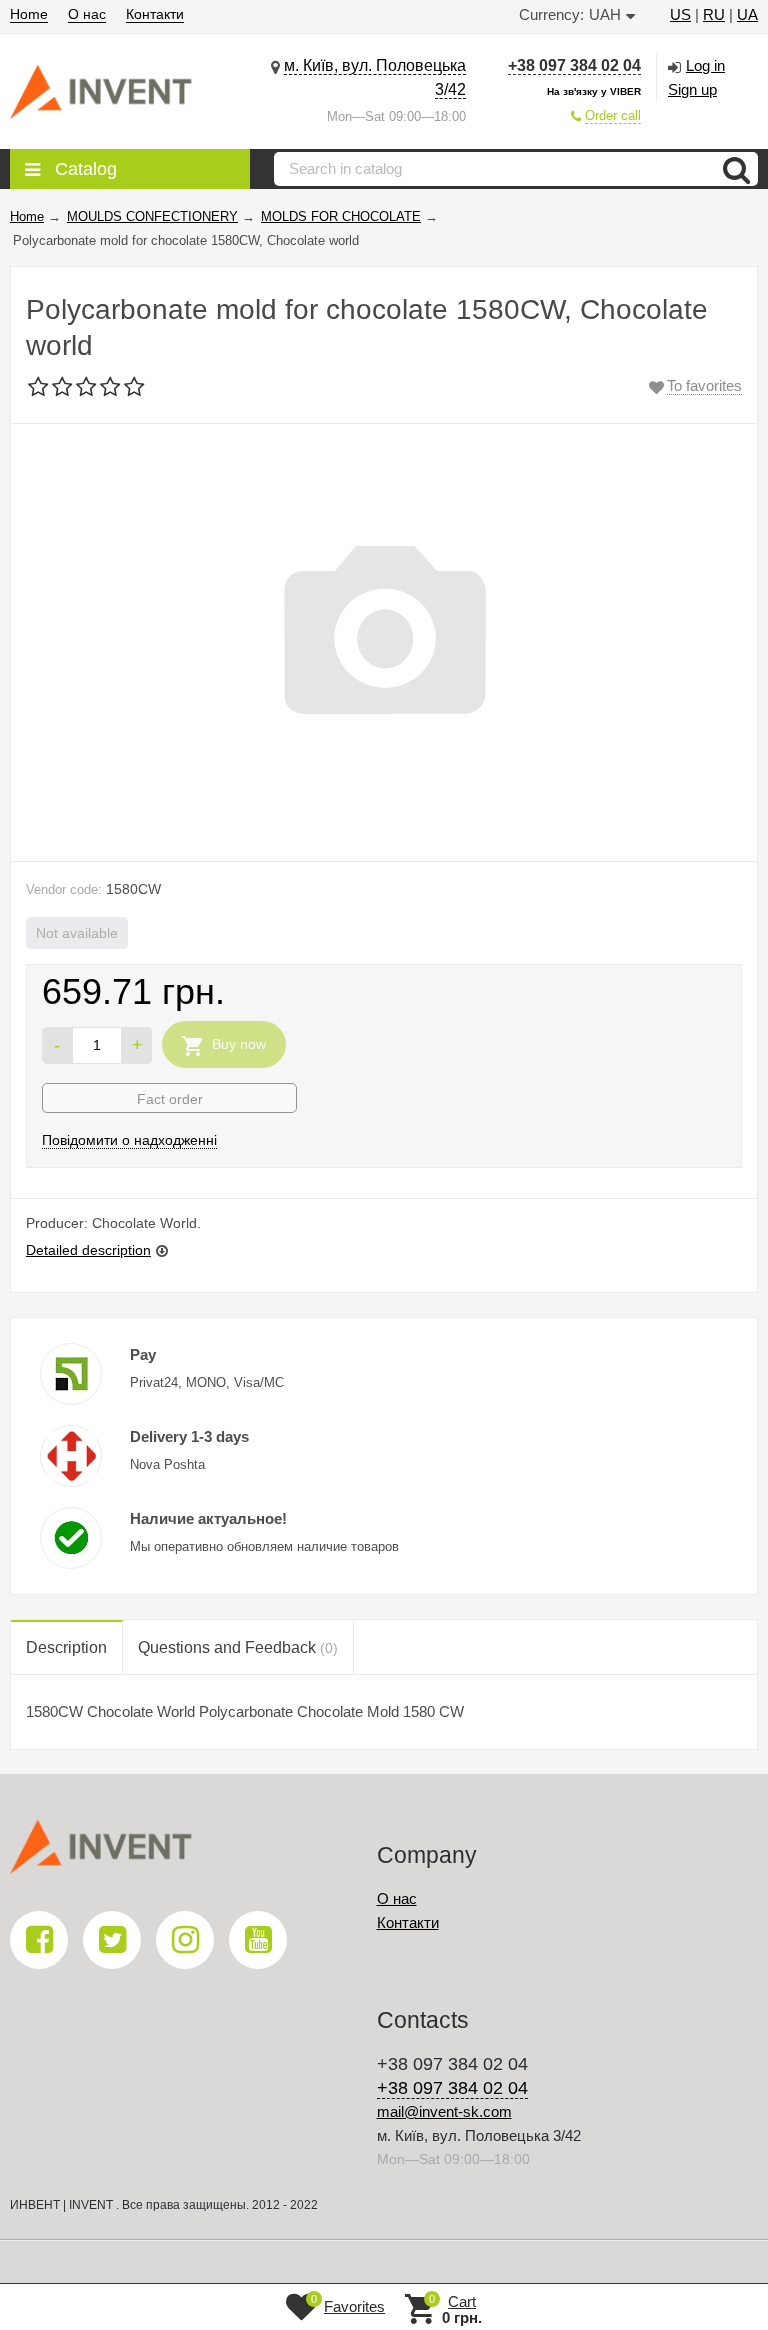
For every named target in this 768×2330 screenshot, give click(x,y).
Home (29, 14)
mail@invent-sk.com (444, 2111)
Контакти (155, 14)
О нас (87, 14)
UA (747, 14)
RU (714, 14)
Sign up (692, 89)
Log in (705, 65)
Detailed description (88, 1250)
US (680, 14)
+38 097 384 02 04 (574, 65)
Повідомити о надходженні (129, 1140)
